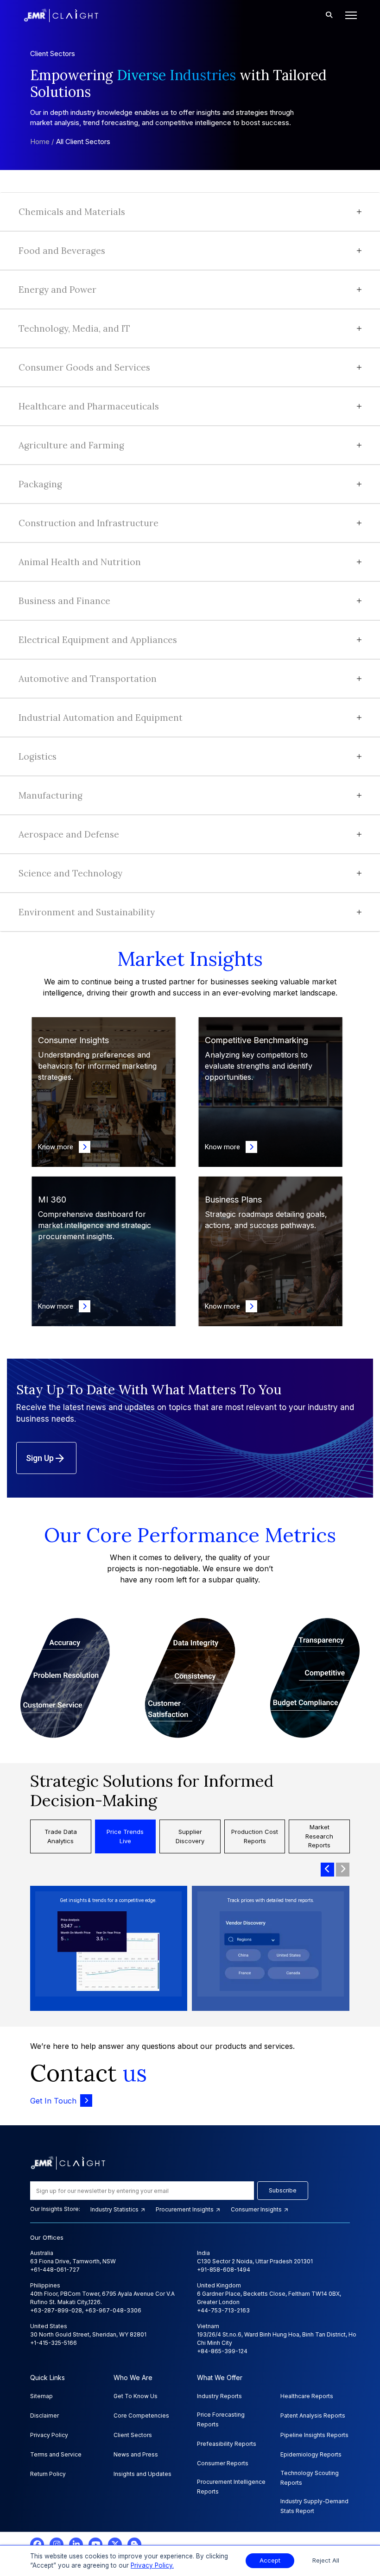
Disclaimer (44, 2415)
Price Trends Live (125, 1836)
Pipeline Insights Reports (314, 2435)
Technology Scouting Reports (310, 2478)
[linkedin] (76, 2545)
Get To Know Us (136, 2396)
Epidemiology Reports (311, 2454)
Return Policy (48, 2474)
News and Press (136, 2454)
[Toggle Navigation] (348, 15)
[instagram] (57, 2545)
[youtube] (95, 2545)
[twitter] (115, 2545)
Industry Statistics (115, 2209)
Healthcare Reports (307, 2396)
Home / (42, 142)
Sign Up (40, 1458)
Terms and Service (56, 2454)
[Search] (329, 15)
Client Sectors (133, 2435)
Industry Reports (219, 2396)
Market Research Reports (319, 1836)
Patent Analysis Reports (313, 2415)
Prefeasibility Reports (227, 2444)
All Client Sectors (83, 142)
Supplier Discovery (190, 1836)
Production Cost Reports (255, 1836)
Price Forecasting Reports (221, 2419)
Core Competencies (141, 2415)
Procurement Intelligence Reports (231, 2487)
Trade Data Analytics (61, 1836)
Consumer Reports (223, 2463)
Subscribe (283, 2190)
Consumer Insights (257, 2209)
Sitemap (41, 2396)
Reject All (326, 2560)
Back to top (23, 2540)
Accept (270, 2560)
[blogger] (134, 2545)
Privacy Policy (49, 2435)
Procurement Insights (185, 2209)
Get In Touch (53, 2101)
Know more (58, 1147)
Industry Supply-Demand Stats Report (314, 2506)
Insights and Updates (142, 2474)
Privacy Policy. (152, 2565)
